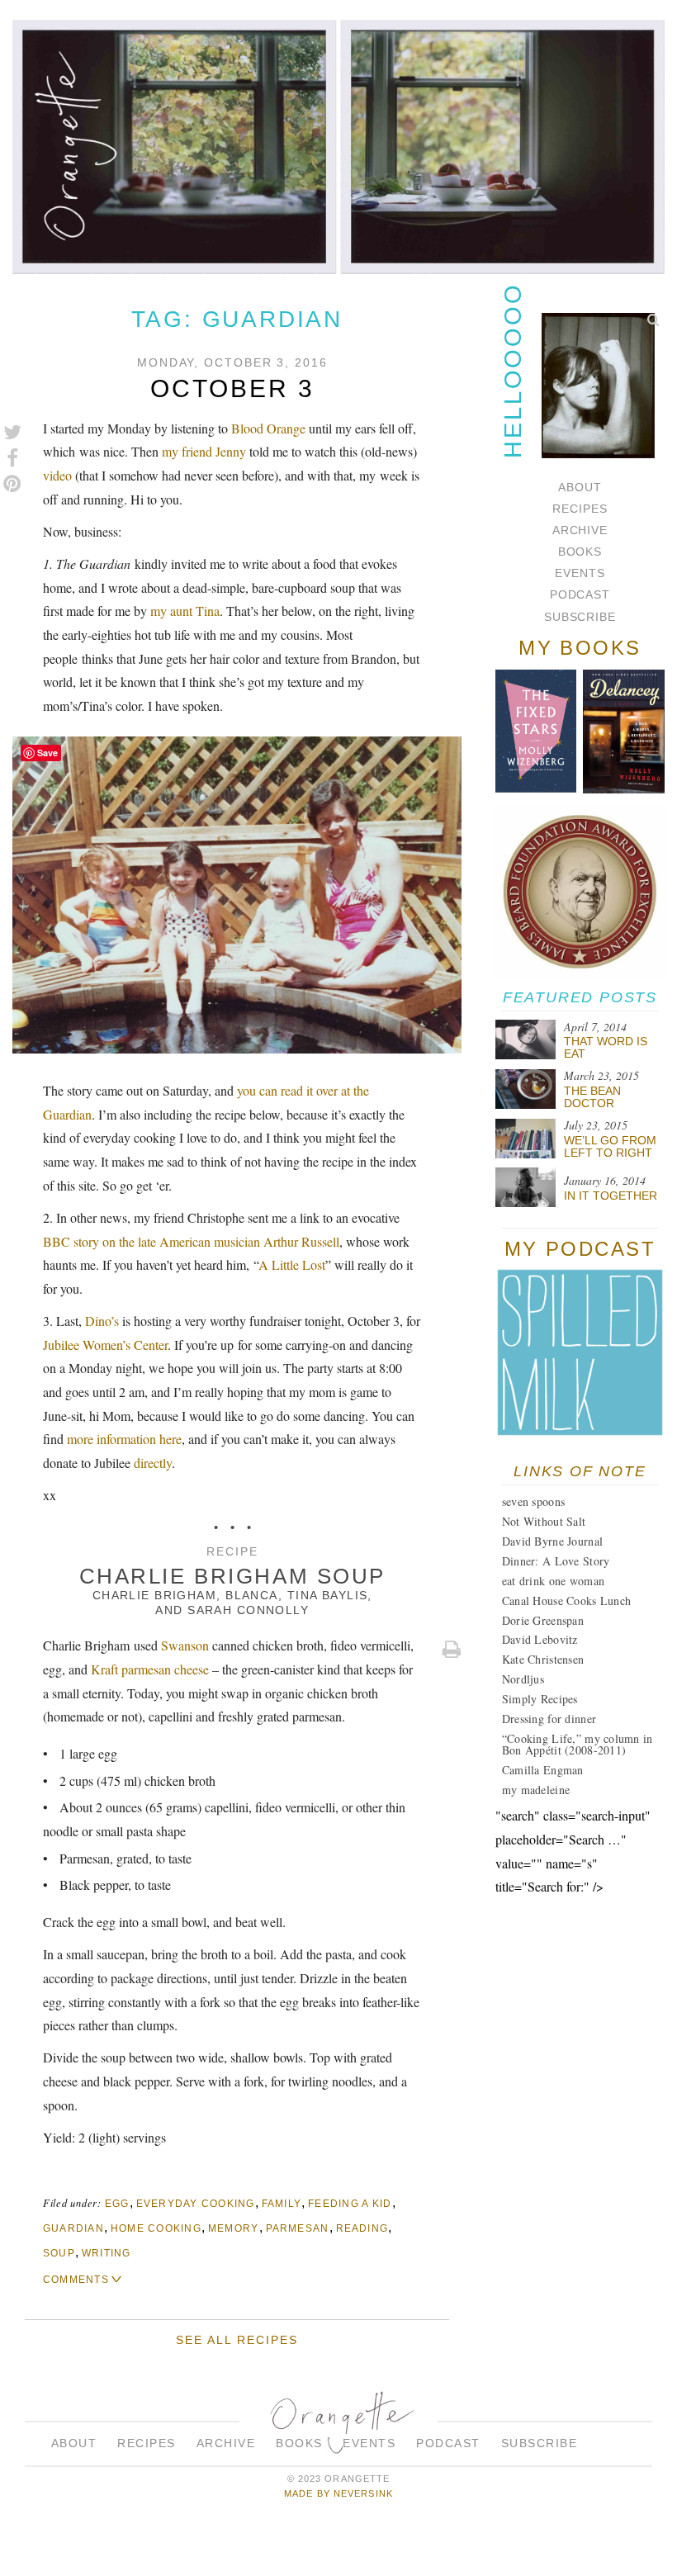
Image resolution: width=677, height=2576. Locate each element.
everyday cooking (196, 2204)
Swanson (185, 1645)
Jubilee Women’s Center (105, 1345)
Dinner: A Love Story (556, 1561)
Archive (580, 530)
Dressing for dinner (549, 1719)
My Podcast (580, 1249)
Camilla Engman (543, 1770)
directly (153, 1463)
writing (107, 2253)
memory (234, 2228)
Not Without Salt (544, 1521)
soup (59, 2253)
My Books (580, 648)
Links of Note (580, 1471)
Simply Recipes (540, 1699)
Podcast (580, 594)
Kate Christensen (543, 1659)
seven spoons (533, 1501)
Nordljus (523, 1679)
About (580, 487)
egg (117, 2204)
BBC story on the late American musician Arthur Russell (191, 1241)
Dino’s (102, 1321)
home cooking (156, 2228)
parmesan (298, 2228)
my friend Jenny (204, 451)
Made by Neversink (338, 2493)
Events (580, 573)
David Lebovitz (540, 1639)
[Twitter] (12, 433)
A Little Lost (292, 1264)
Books (580, 552)
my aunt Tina (185, 611)
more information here (124, 1439)
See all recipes (237, 2340)
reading (362, 2228)
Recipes (580, 509)
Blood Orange (268, 428)
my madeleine (536, 1790)
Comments (76, 2280)
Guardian (73, 2228)
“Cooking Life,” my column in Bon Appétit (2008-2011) (578, 1744)
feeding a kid (350, 2204)
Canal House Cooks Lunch (566, 1601)
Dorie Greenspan (543, 1620)
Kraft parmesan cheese (150, 1669)
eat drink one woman (553, 1581)
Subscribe (580, 617)
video (57, 475)
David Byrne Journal (552, 1541)
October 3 (232, 388)
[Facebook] (12, 458)
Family (282, 2204)
